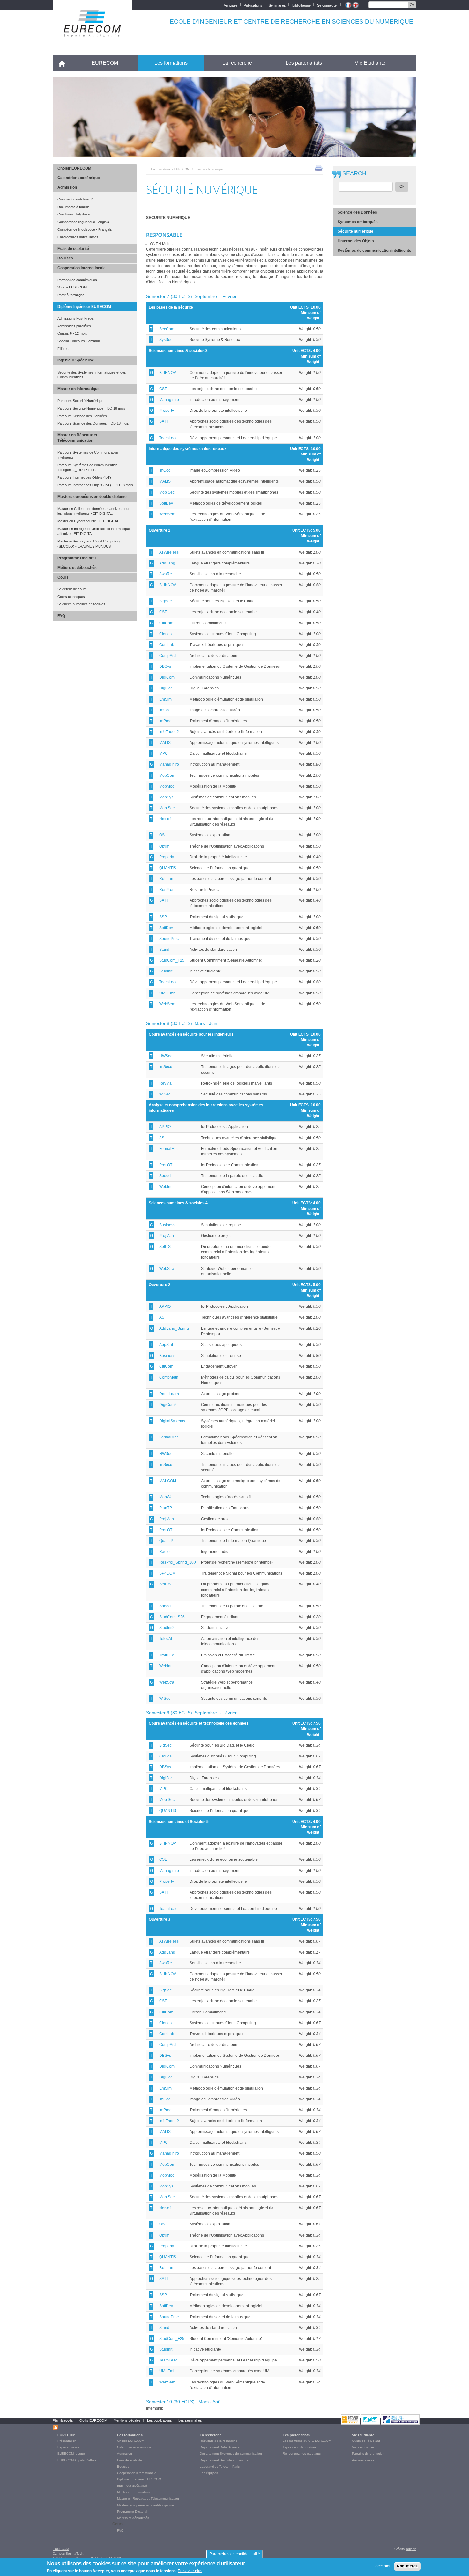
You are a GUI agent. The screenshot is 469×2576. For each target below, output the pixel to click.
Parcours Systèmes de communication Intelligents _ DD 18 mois (87, 468)
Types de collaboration (299, 2447)
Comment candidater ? (75, 199)
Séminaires (277, 5)
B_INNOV (168, 373)
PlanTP (166, 1508)
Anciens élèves (363, 2460)
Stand (164, 950)
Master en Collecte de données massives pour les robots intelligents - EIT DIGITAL (93, 511)
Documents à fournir (73, 207)
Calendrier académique (79, 178)
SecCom (167, 329)
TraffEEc (167, 1655)
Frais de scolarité (73, 249)
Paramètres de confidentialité (235, 2554)
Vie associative (363, 2447)
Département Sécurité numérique (224, 2460)
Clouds (165, 634)
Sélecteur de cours (72, 589)
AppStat (166, 1345)
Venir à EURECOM (72, 287)
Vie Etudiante (370, 63)
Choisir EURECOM (74, 168)
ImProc (165, 721)
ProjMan (167, 1236)
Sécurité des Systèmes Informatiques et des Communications (92, 375)
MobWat (166, 1497)
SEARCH (354, 174)
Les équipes (209, 2473)
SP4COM (167, 1573)
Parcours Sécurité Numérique (80, 401)
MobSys (166, 797)
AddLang (167, 563)
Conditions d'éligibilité (74, 214)
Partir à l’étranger (71, 295)
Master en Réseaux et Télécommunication (77, 438)
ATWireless (169, 552)
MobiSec (167, 492)
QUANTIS (168, 868)
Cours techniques (71, 597)
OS (162, 835)
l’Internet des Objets (356, 241)
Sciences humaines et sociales (81, 604)
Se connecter (328, 5)
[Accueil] (93, 32)
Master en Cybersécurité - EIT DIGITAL (88, 521)
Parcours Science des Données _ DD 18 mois (93, 423)
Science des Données (357, 212)
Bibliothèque (301, 5)
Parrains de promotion (368, 2453)
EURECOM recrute (71, 2453)
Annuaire (231, 5)
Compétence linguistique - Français (85, 229)
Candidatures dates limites (78, 237)
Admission (67, 187)
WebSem (167, 514)
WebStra (167, 1269)
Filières (63, 349)
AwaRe (166, 574)
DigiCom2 (168, 1405)
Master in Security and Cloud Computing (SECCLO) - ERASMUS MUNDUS (89, 544)
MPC (164, 753)
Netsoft (165, 819)
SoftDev (166, 503)
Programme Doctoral (77, 558)
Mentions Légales (127, 2420)
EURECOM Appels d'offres (77, 2460)
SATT (164, 421)
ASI (162, 1138)
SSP (163, 917)
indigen (411, 2549)
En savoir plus (190, 2571)
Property (167, 411)
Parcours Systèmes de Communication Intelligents (88, 455)
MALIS (165, 481)
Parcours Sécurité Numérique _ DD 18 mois (91, 408)
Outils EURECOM (93, 2420)
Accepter (383, 2566)
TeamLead (168, 438)
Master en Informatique (78, 389)
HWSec (166, 1056)
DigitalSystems (172, 1421)
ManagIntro (169, 400)
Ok (412, 5)
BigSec (165, 601)
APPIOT (166, 1127)
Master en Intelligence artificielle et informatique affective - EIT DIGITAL (94, 531)
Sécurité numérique (355, 231)
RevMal (166, 1083)
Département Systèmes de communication (231, 2453)
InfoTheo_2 (169, 732)
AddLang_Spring (174, 1328)
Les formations (171, 63)
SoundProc (169, 939)
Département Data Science (220, 2447)
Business (167, 1225)
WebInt (165, 1187)
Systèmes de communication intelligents (374, 251)
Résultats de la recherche (219, 2441)
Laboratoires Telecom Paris (220, 2467)
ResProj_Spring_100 (178, 1562)
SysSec (166, 340)
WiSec (165, 1094)
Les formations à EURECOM (170, 169)
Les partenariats (304, 63)
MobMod (167, 786)
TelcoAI (166, 1639)
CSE (163, 389)
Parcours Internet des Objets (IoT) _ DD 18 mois (95, 485)
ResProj (166, 890)
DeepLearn (169, 1394)
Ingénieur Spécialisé (76, 360)
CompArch (168, 656)
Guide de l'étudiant (366, 2441)
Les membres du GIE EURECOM (307, 2441)
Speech (166, 1176)
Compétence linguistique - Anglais (83, 222)
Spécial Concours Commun (79, 341)
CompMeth (169, 1377)
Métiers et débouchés (77, 568)
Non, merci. (407, 2566)
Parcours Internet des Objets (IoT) (84, 477)
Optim (164, 846)
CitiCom (166, 623)
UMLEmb (167, 993)
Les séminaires (190, 2420)
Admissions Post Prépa (75, 318)
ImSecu (166, 1067)
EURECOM (105, 63)
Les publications (160, 2420)
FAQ (61, 616)
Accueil (65, 63)
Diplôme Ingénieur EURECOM (84, 307)
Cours (63, 577)
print (319, 168)
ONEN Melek (161, 244)
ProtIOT (166, 1165)
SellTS (165, 1247)
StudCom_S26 (172, 1617)
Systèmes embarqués (358, 222)
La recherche (237, 63)
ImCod (165, 470)
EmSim (165, 699)
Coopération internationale (82, 268)
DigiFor (166, 688)
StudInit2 (167, 1628)
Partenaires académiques (77, 280)
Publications (253, 5)
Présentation (67, 2441)
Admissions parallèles (74, 326)
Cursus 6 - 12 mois (72, 333)
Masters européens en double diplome (92, 497)
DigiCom (167, 677)
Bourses (65, 258)
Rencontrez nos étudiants (302, 2453)
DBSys (165, 666)
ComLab (167, 645)
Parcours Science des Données (82, 416)
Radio (164, 1552)
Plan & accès (63, 2420)
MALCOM (168, 1481)
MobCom (167, 775)
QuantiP (166, 1541)
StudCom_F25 (172, 960)
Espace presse (68, 2447)
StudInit (166, 971)
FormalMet (168, 1149)
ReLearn (167, 879)
